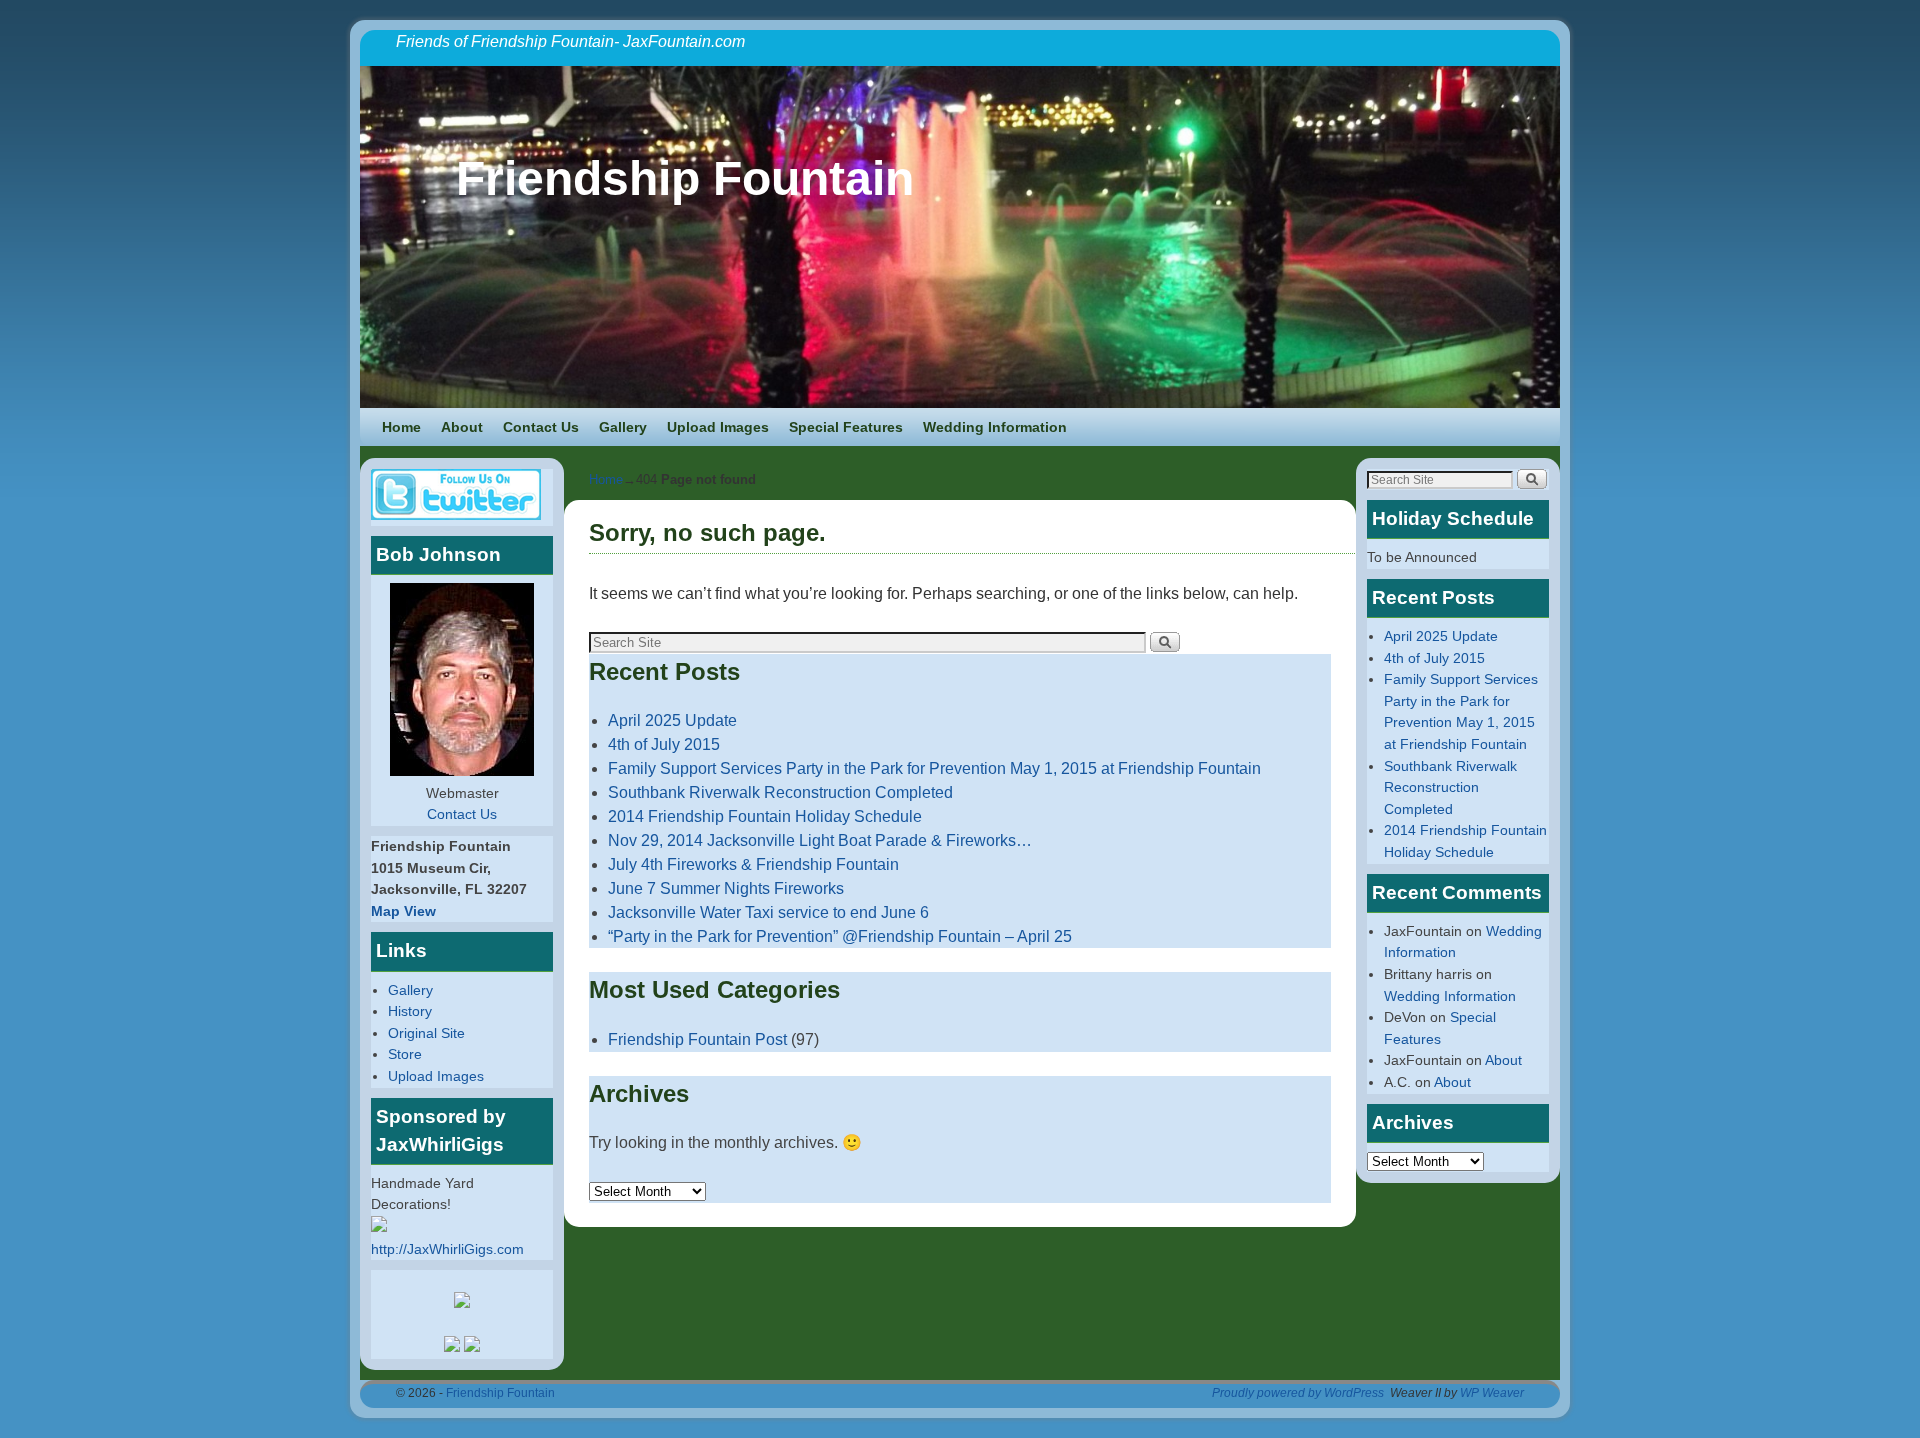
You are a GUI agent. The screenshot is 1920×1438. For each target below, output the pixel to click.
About (462, 427)
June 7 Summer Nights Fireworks (726, 888)
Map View (403, 911)
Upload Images (718, 427)
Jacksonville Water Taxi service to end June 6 (768, 912)
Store (405, 1054)
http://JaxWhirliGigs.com (447, 1249)
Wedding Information (995, 427)
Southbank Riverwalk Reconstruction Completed (780, 792)
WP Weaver (1492, 1393)
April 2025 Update (672, 720)
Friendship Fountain (685, 178)
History (410, 1011)
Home (401, 427)
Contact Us (541, 427)
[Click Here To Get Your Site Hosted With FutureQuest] (462, 1303)
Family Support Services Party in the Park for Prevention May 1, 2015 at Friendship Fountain (934, 768)
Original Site (426, 1033)
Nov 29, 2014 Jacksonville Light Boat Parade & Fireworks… (820, 840)
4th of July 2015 (664, 744)
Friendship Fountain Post (697, 1039)
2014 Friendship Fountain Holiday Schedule (765, 816)
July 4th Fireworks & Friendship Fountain (753, 864)
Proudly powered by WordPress (1298, 1393)
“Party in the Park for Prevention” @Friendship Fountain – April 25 (840, 936)
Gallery (623, 427)
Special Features (846, 427)
